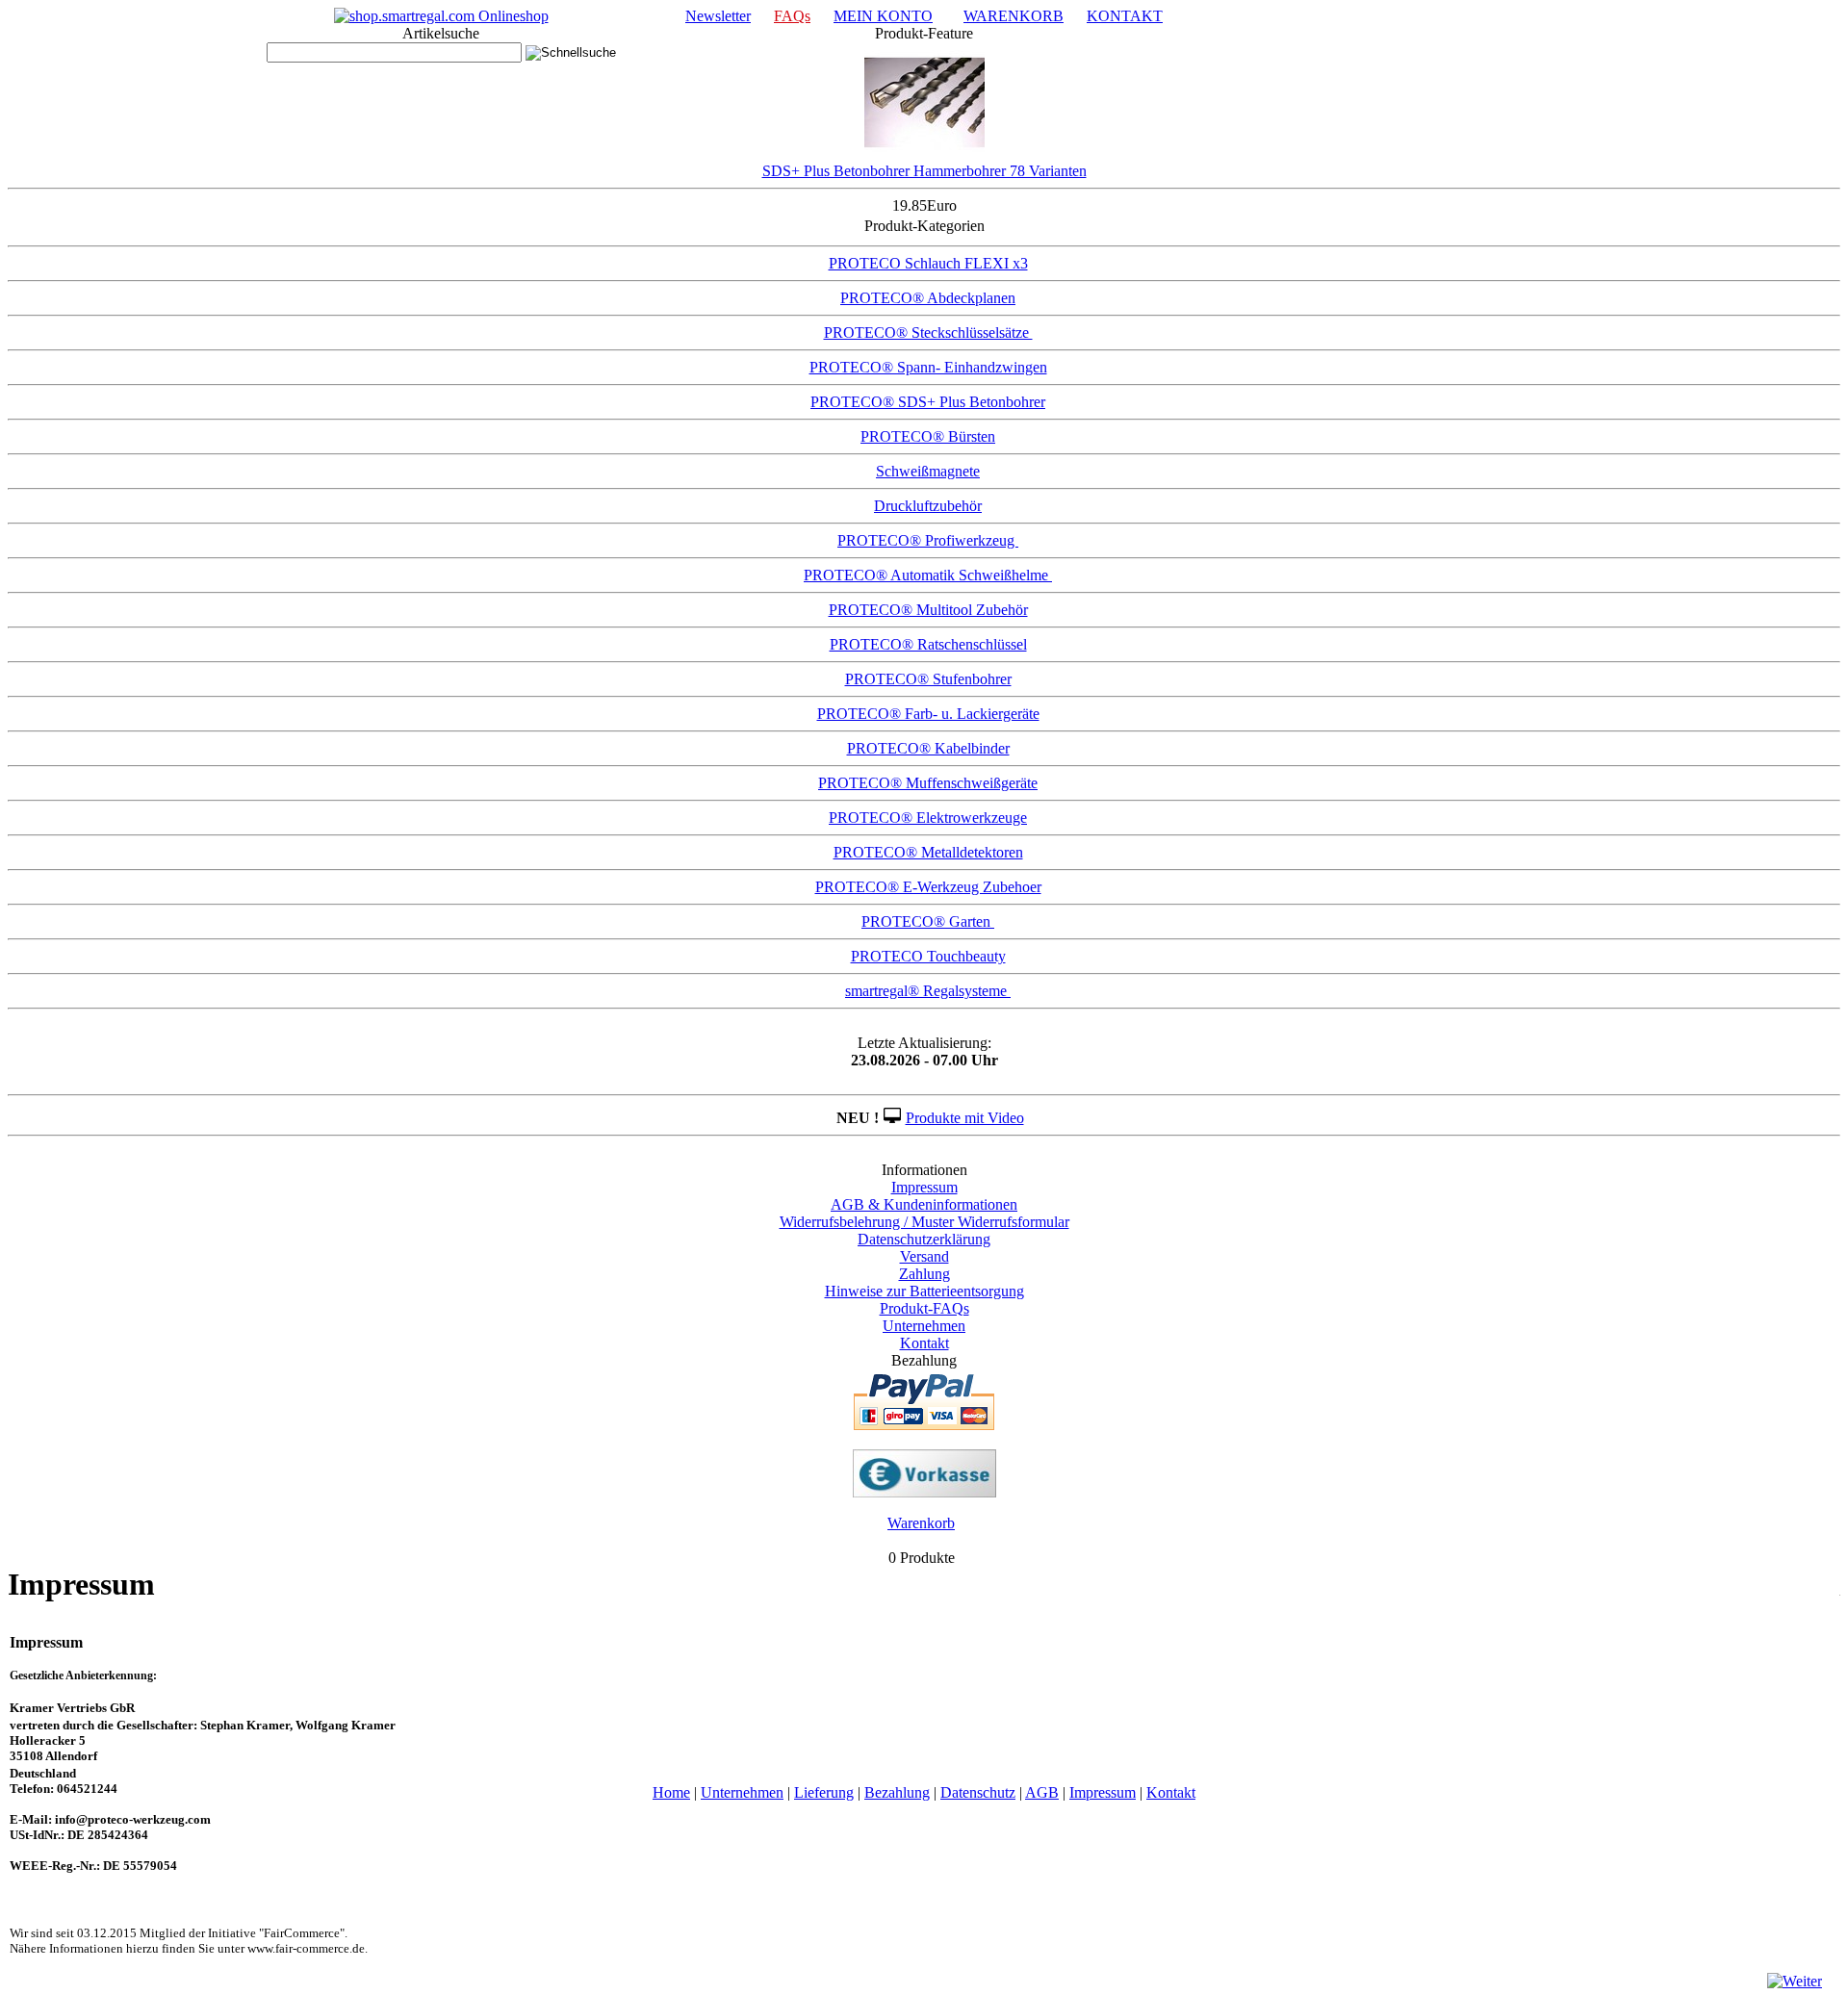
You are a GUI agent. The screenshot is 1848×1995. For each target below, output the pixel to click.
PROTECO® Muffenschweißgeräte (928, 783)
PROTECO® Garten (928, 921)
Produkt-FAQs (924, 1308)
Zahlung (924, 1274)
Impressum (924, 1187)
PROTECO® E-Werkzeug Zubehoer (928, 887)
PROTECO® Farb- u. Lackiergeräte (928, 714)
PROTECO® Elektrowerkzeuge (928, 818)
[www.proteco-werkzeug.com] (441, 16)
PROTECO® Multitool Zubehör (928, 610)
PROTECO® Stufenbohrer (928, 679)
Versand (924, 1256)
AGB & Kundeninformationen (924, 1204)
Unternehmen (924, 1326)
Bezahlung (897, 1792)
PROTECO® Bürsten (928, 436)
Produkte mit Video (965, 1118)
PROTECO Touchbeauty (928, 956)
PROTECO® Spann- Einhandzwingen (928, 367)
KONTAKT (1125, 16)
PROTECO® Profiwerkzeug (928, 540)
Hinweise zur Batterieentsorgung (924, 1291)
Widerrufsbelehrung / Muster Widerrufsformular (924, 1222)
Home (671, 1792)
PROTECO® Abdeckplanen (928, 298)
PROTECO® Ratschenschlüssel (928, 644)
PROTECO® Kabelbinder (928, 748)
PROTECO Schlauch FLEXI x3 (928, 263)
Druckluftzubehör (928, 506)
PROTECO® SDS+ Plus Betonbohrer (928, 402)
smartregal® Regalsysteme (928, 991)
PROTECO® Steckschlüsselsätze (928, 332)
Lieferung (824, 1792)
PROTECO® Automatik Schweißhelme (928, 575)
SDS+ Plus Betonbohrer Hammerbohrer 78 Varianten (924, 171)
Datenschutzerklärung (924, 1239)
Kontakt (924, 1343)
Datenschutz (978, 1792)
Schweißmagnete (928, 471)
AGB (1042, 1792)
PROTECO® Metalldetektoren (928, 852)
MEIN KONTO (883, 16)
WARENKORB (1014, 16)
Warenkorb (921, 1523)
